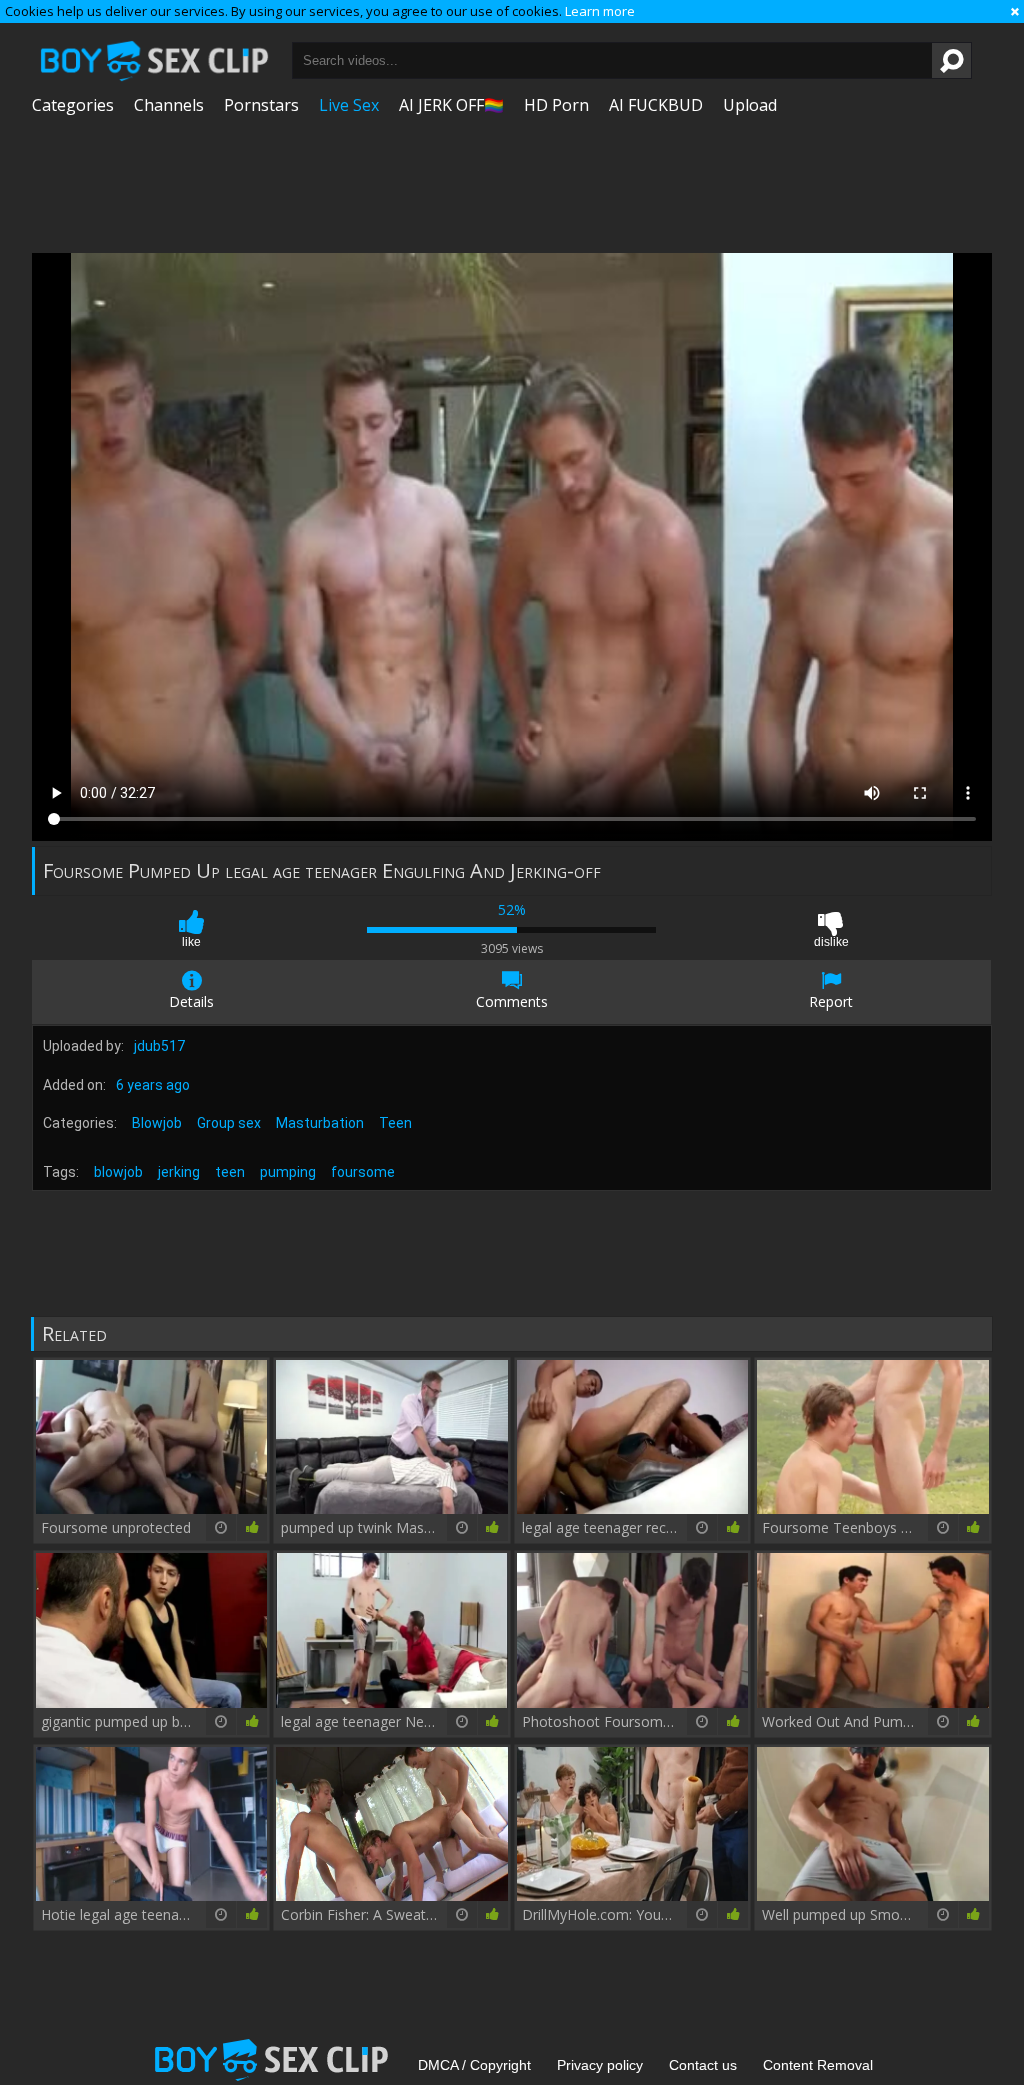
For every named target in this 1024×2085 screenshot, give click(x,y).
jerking (179, 1172)
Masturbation (320, 1123)
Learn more (600, 11)
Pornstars (261, 105)
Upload (750, 105)
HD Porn (556, 105)
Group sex (229, 1123)
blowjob (118, 1172)
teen (230, 1172)
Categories (73, 105)
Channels (169, 105)
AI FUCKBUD (656, 105)
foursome (363, 1172)
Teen (395, 1123)
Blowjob (157, 1123)
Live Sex (349, 105)
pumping (288, 1172)
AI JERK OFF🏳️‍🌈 (451, 105)
